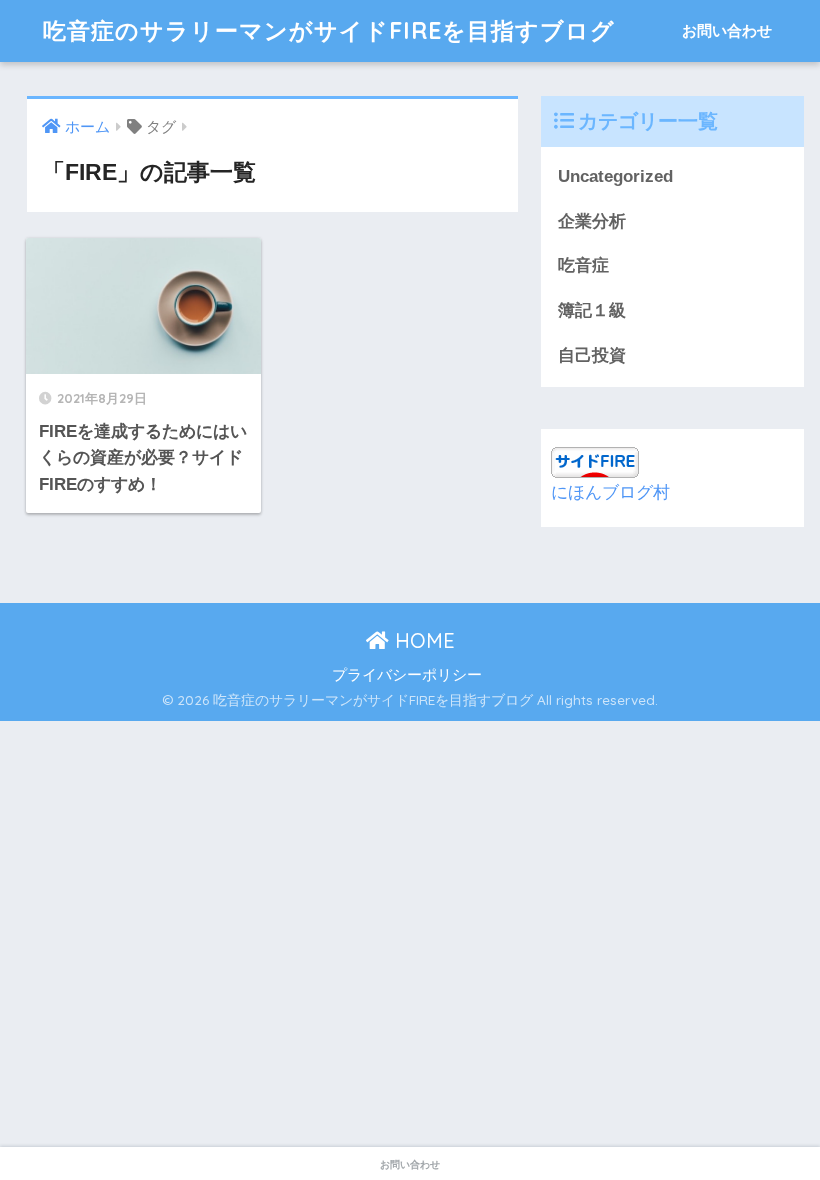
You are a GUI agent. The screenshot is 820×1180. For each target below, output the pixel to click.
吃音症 (583, 265)
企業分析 (592, 221)
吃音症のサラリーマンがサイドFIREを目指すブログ (329, 30)
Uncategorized (615, 176)
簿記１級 (592, 310)
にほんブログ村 (610, 492)
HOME (422, 640)
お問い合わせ (727, 30)
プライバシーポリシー (407, 675)
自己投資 (592, 355)
